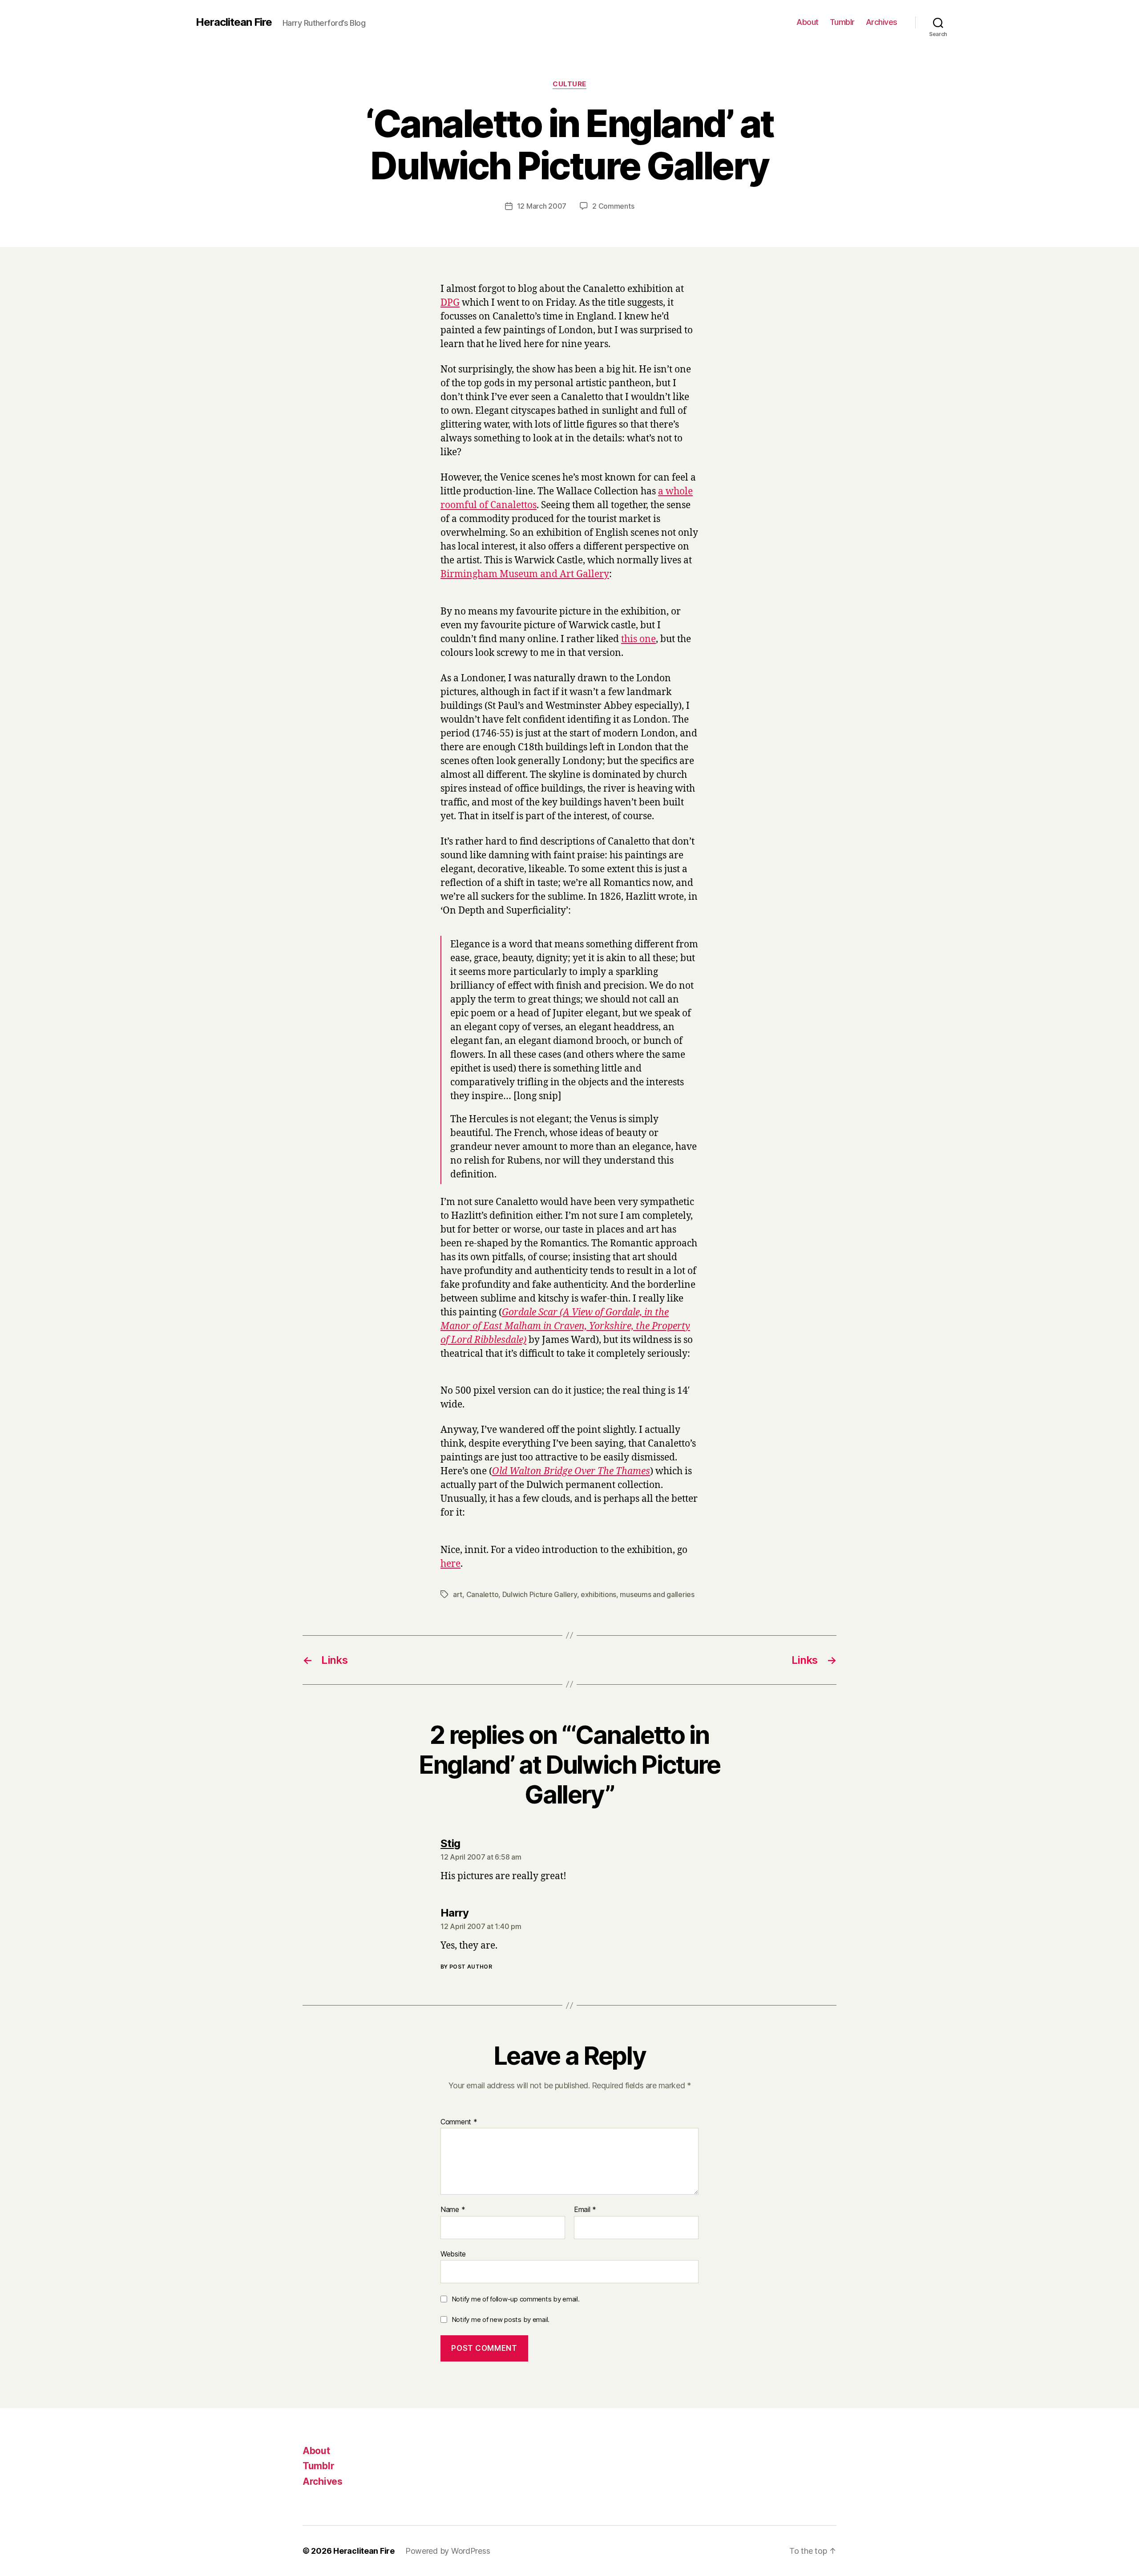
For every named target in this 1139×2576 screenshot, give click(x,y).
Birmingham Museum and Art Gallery (525, 574)
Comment (459, 2122)
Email (585, 2210)
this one (638, 639)
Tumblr (842, 22)
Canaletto (483, 1594)
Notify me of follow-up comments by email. (516, 2299)
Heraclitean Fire (234, 22)
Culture (569, 84)
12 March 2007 (542, 206)
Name (453, 2210)
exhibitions (598, 1594)
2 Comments (613, 206)
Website (453, 2254)
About (808, 22)
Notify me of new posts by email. (501, 2319)
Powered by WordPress (448, 2551)
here (450, 1564)
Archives (882, 22)
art (458, 1594)
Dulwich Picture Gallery (540, 1594)
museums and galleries (657, 1594)
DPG (450, 303)
